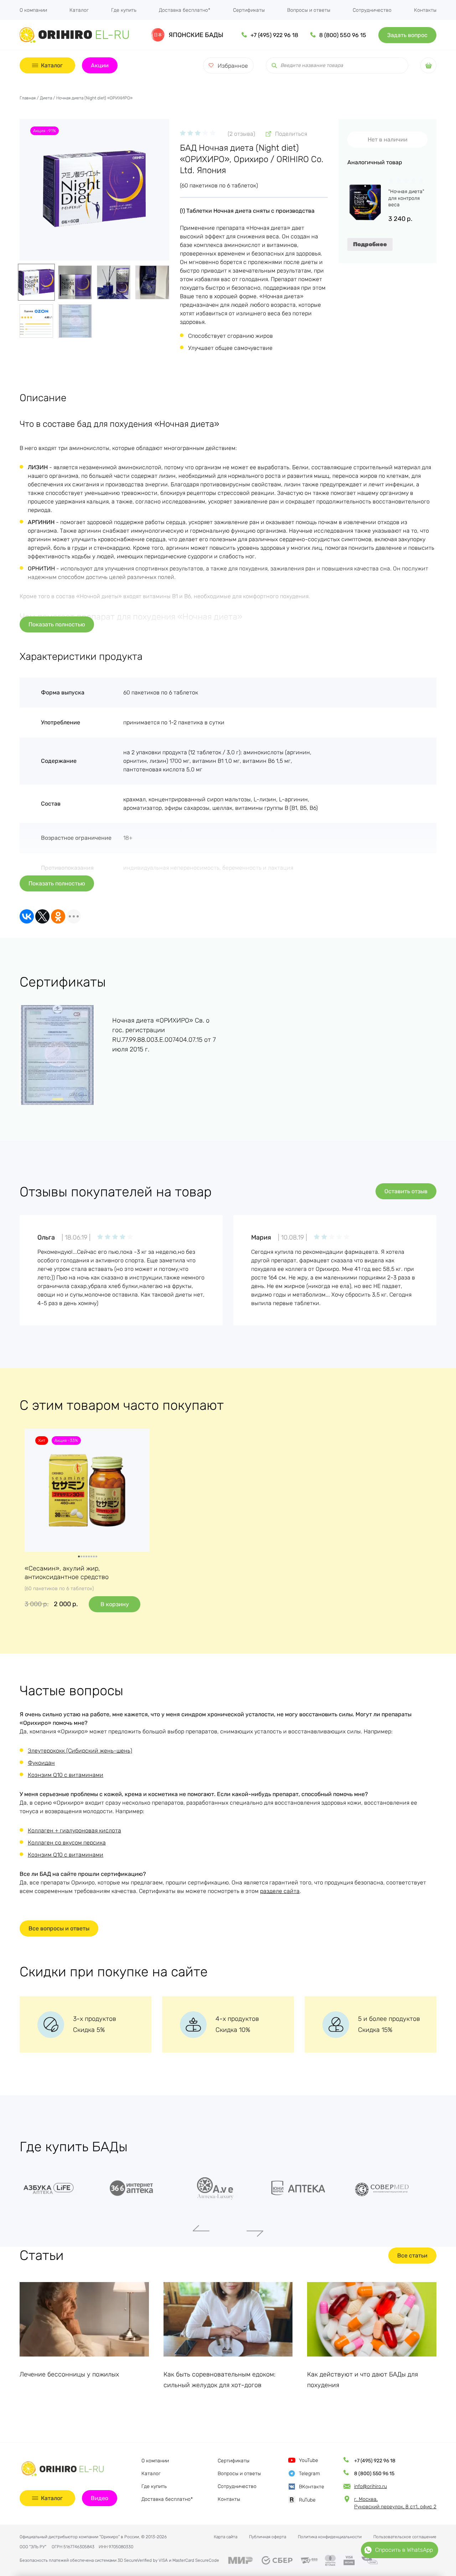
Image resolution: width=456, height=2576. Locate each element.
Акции (100, 65)
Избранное (233, 66)
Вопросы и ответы (309, 10)
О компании (33, 10)
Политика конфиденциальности (330, 2537)
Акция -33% (66, 1440)
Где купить (124, 10)
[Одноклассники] (58, 916)
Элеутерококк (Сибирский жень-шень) (80, 1751)
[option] (61, 2188)
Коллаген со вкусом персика (67, 1843)
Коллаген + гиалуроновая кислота (74, 1830)
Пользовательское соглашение (405, 2537)
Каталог (79, 10)
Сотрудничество (372, 10)
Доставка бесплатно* (185, 10)
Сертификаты (249, 10)
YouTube (309, 2460)
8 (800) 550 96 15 (343, 35)
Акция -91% (45, 131)
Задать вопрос (407, 35)
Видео (100, 2498)
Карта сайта (226, 2537)
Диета (46, 98)
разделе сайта (280, 1891)
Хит (42, 1440)
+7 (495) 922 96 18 (274, 35)
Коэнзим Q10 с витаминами (66, 1775)
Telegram (309, 2474)
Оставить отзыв (406, 1191)
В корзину (115, 1604)
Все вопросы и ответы (59, 1928)
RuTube (307, 2500)
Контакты (425, 10)
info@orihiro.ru (370, 2486)
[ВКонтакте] (27, 916)
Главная (28, 98)
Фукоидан (41, 1763)
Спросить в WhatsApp (404, 2550)
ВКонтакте (312, 2487)
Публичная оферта (268, 2537)
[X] (42, 916)
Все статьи (412, 2256)
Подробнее (370, 244)
